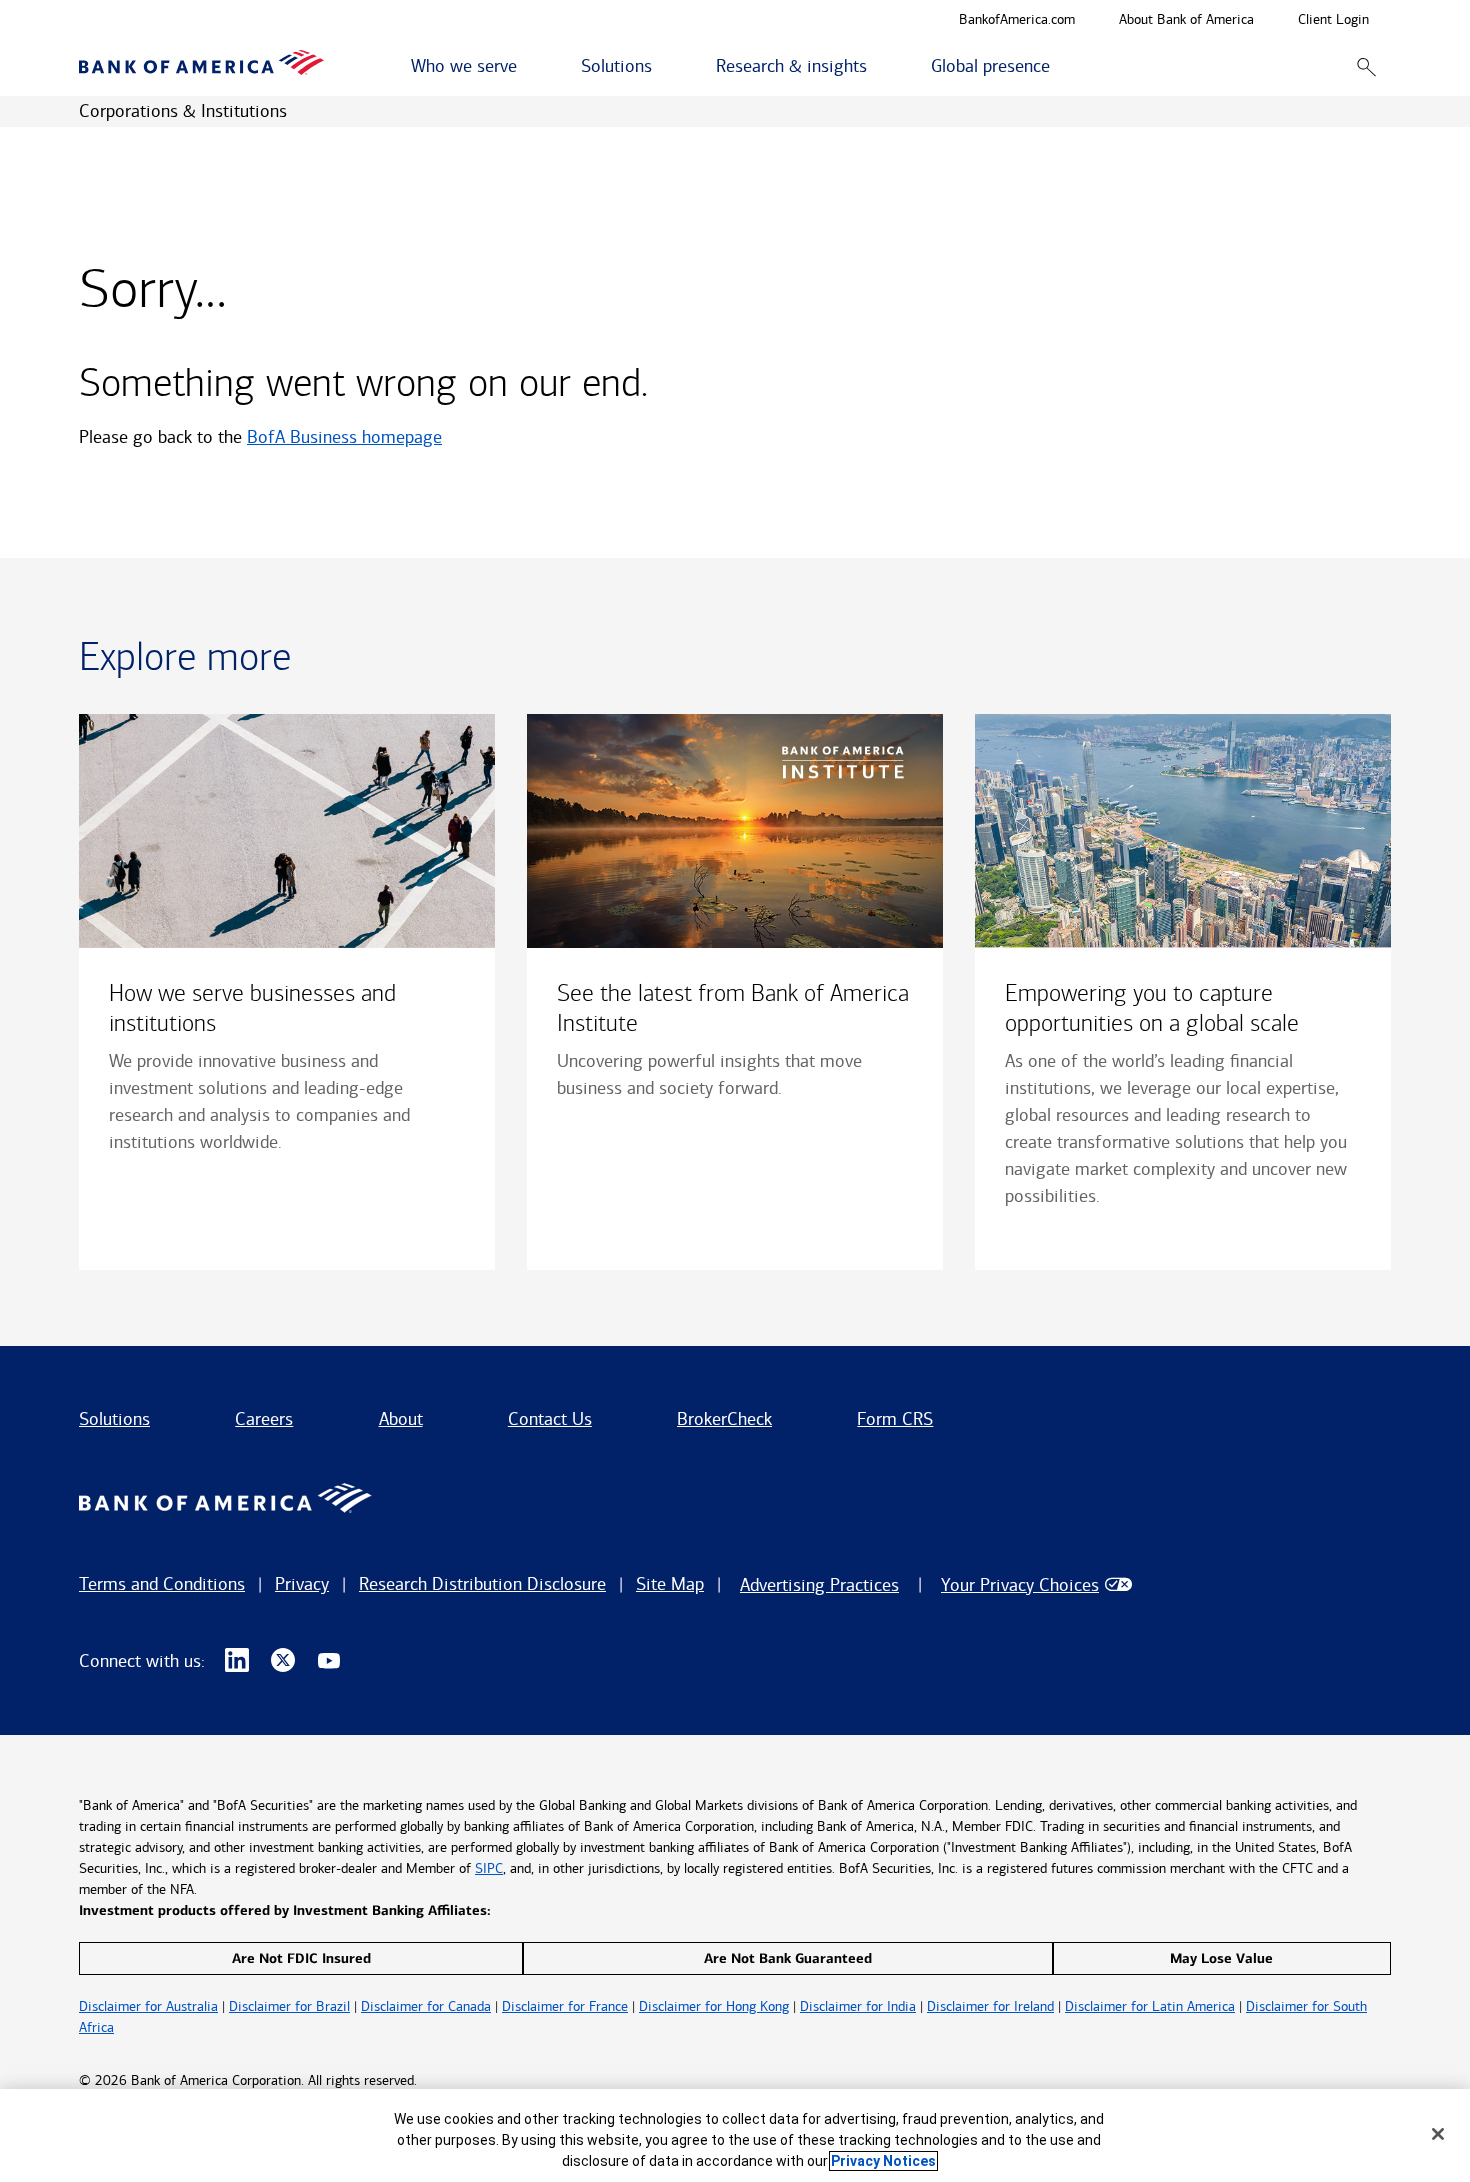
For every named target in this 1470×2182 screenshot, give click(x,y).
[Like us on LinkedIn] (237, 1661)
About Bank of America (1186, 20)
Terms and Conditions (162, 1584)
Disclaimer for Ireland (990, 2006)
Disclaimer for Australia (148, 2006)
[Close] (1438, 2134)
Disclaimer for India (858, 2006)
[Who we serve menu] (528, 67)
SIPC (489, 1868)
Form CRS (895, 1419)
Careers (264, 1419)
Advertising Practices (819, 1585)
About (401, 1419)
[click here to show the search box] (1366, 66)
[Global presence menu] (1061, 67)
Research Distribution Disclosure (482, 1584)
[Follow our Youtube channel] (329, 1661)
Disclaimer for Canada (426, 2006)
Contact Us (550, 1419)
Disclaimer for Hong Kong (714, 2006)
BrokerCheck (724, 1419)
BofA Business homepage (344, 437)
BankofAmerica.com (1017, 20)
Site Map (670, 1584)
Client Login (1333, 20)
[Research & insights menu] (878, 67)
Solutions (114, 1419)
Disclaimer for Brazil (289, 2006)
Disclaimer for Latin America (1150, 2006)
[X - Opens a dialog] (283, 1661)
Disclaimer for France (565, 2006)
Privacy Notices (883, 2161)
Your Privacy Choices (1020, 1585)
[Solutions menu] (663, 67)
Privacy (302, 1584)
